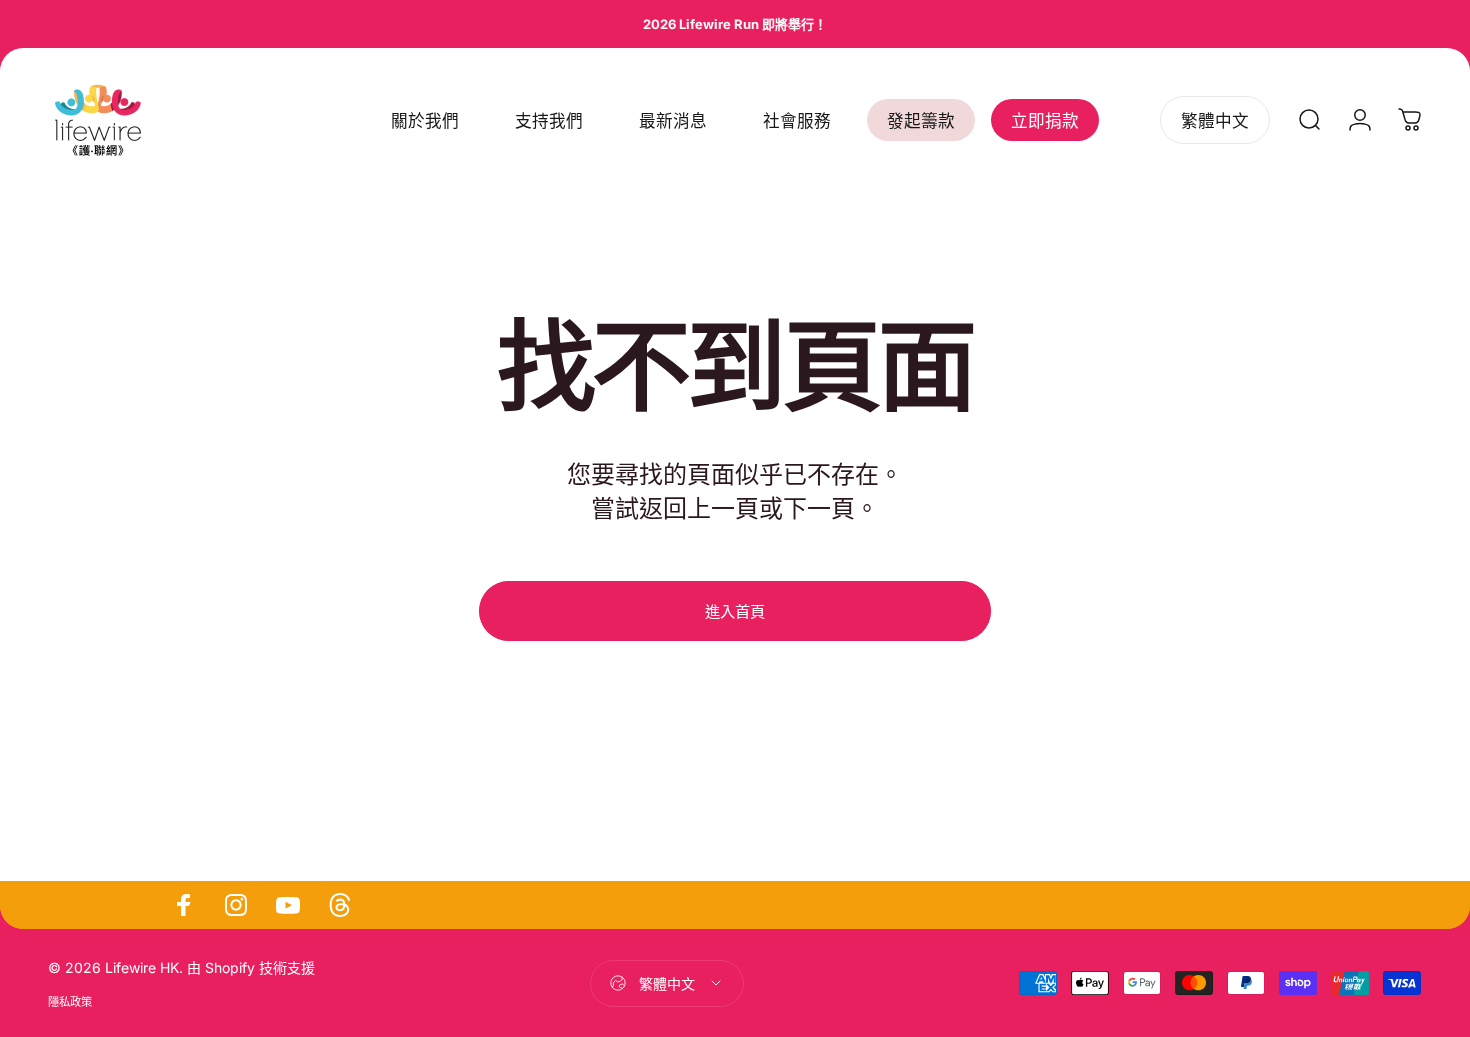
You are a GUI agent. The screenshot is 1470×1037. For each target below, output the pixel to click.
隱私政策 (70, 1002)
